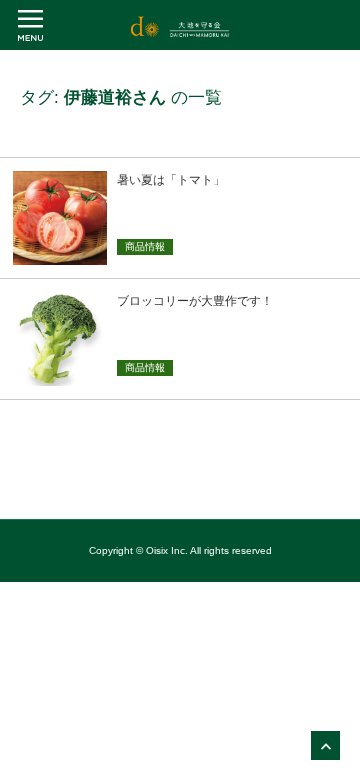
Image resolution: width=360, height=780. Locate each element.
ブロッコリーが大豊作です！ (195, 301)
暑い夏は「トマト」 (171, 180)
